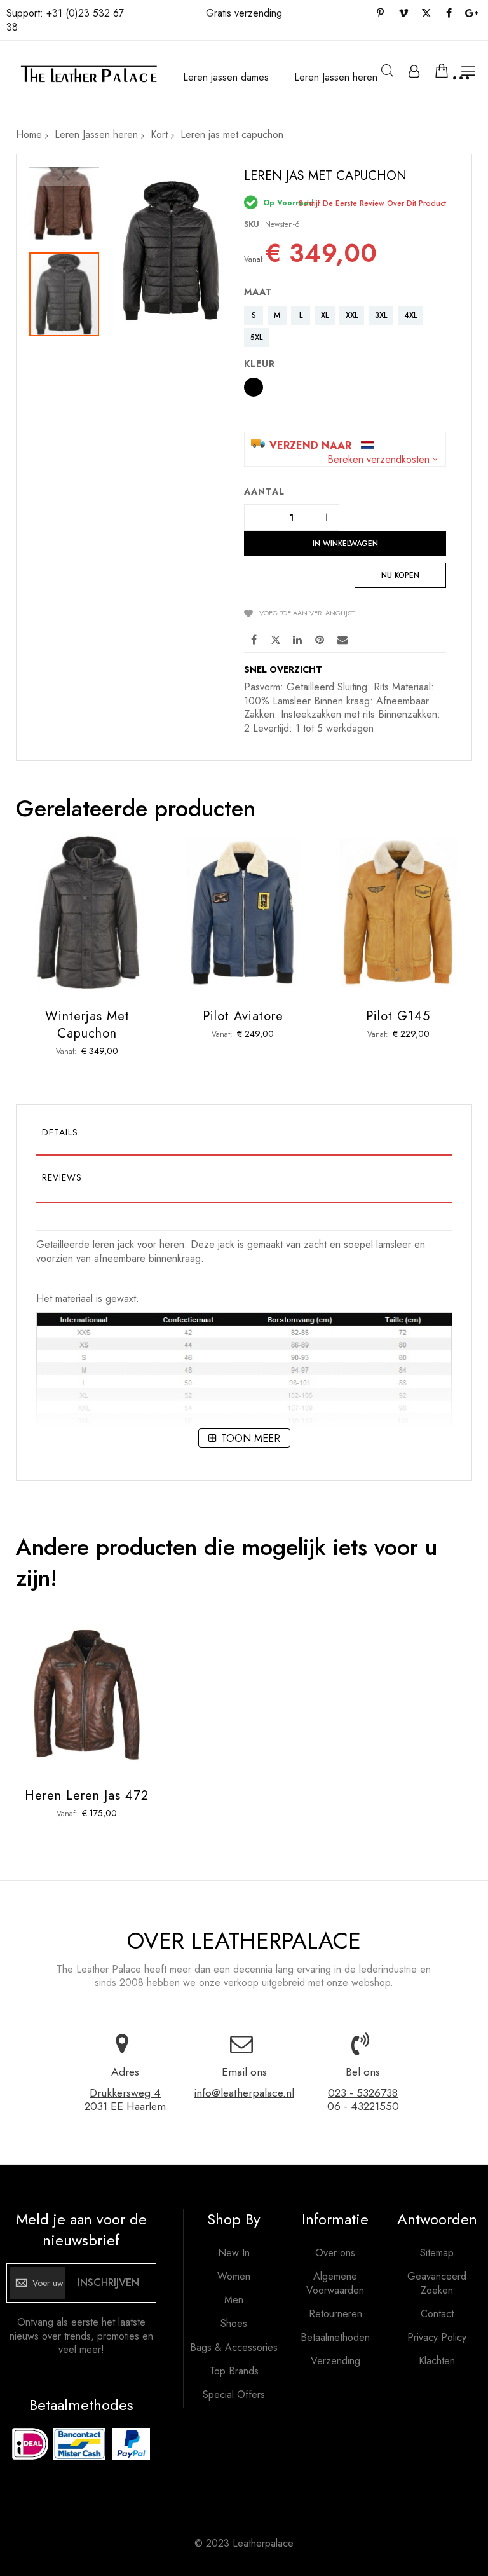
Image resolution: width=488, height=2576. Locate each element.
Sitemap (437, 2253)
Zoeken (387, 71)
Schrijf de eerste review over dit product (372, 203)
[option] (254, 387)
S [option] (254, 315)
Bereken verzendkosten (378, 460)
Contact (437, 2314)
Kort (159, 134)
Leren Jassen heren (96, 134)
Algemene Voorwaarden (335, 2283)
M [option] (277, 315)
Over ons (335, 2253)
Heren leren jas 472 (87, 1796)
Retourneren (335, 2314)
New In (234, 2253)
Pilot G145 (398, 1016)
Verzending (335, 2361)
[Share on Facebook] (254, 639)
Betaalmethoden (335, 2338)
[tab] (244, 1135)
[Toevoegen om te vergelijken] (117, 928)
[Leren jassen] (88, 74)
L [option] (301, 315)
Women (234, 2277)
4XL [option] (410, 315)
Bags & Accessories (234, 2348)
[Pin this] (320, 639)
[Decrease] (257, 517)
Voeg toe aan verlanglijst (307, 613)
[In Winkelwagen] (58, 928)
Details (60, 1132)
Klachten (437, 2361)
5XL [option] (256, 338)
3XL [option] (381, 315)
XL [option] (325, 315)
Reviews (62, 1177)
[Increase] (326, 517)
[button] (64, 177)
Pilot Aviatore (243, 1016)
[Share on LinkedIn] (298, 639)
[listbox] (348, 328)
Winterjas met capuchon (87, 1025)
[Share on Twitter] (276, 639)
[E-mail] (342, 639)
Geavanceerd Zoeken (437, 2283)
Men (234, 2300)
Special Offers (234, 2395)
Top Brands (234, 2371)
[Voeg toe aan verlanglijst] (87, 928)
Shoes (234, 2324)
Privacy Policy (437, 2338)
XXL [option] (352, 315)
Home (29, 134)
